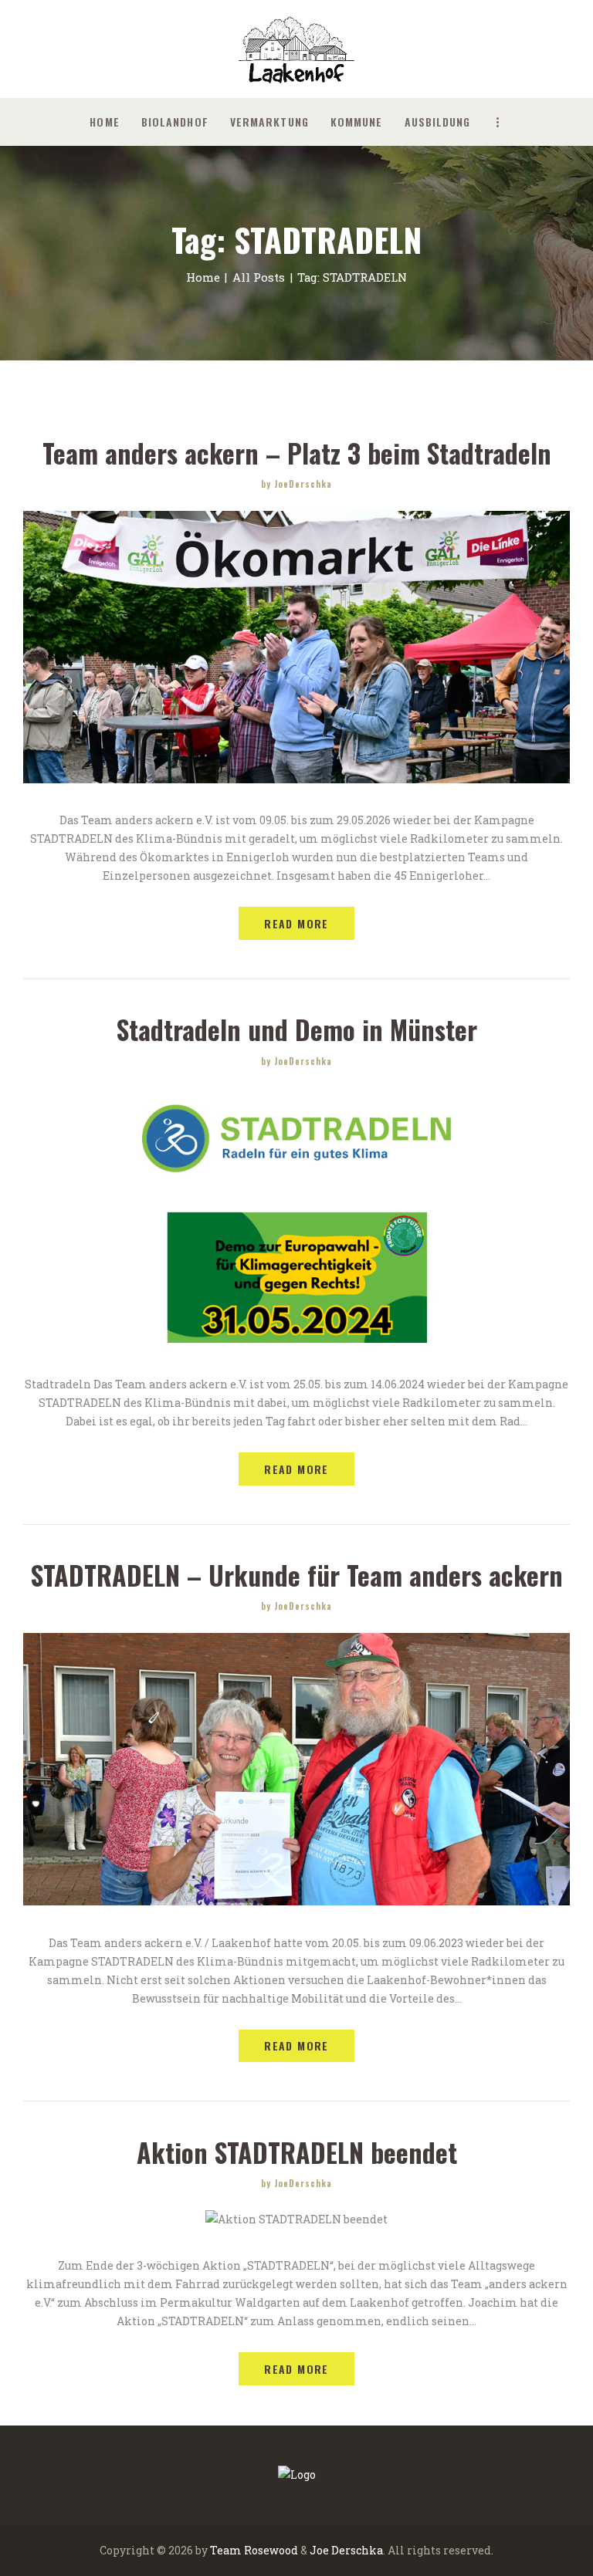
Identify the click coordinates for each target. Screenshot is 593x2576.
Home (203, 277)
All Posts (259, 277)
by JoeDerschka (296, 484)
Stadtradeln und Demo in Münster (297, 1030)
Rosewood (271, 2550)
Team (226, 2550)
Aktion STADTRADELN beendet (297, 2153)
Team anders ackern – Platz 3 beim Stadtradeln (297, 453)
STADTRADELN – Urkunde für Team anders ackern (297, 1575)
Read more (296, 923)
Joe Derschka (346, 2550)
